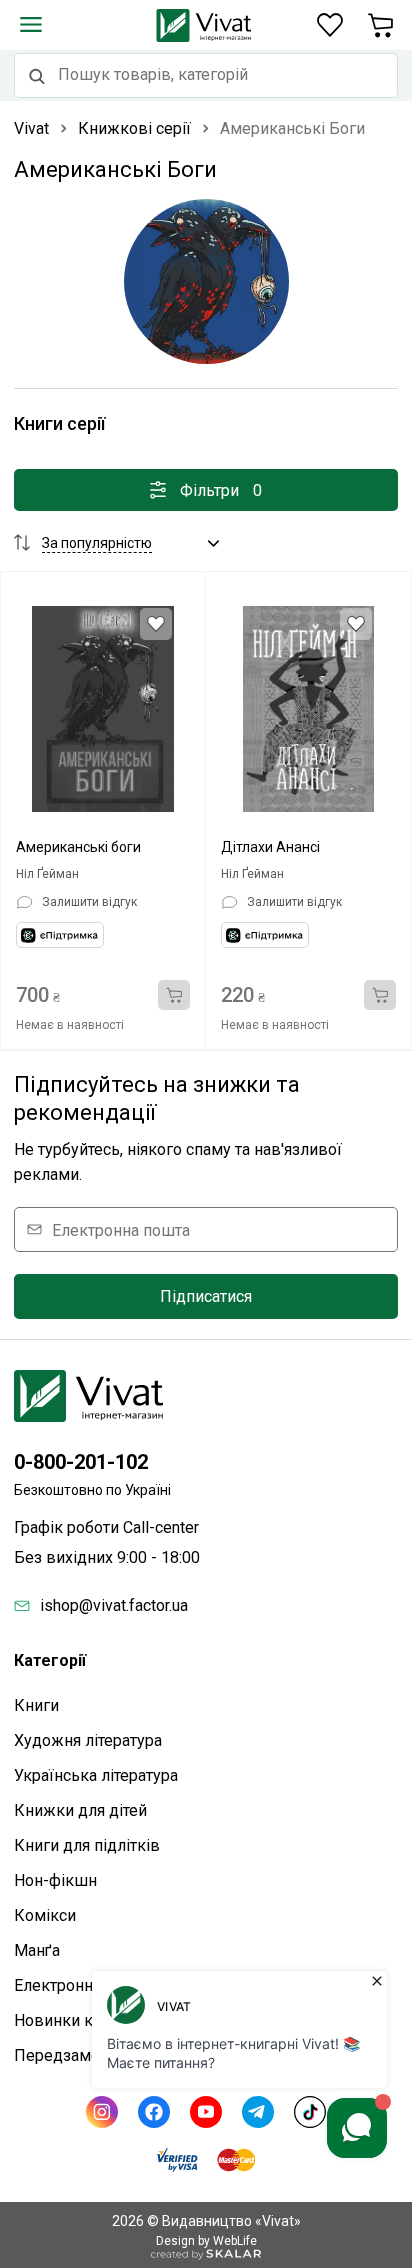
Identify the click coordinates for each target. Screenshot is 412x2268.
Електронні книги (79, 1985)
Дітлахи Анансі (270, 847)
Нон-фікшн (55, 1880)
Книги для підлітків (87, 1845)
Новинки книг (66, 2020)
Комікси (45, 1915)
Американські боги (78, 847)
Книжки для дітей (80, 1810)
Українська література (96, 1775)
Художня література (88, 1740)
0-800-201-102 (81, 1462)
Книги (36, 1705)
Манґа (37, 1950)
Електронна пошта (121, 1229)
